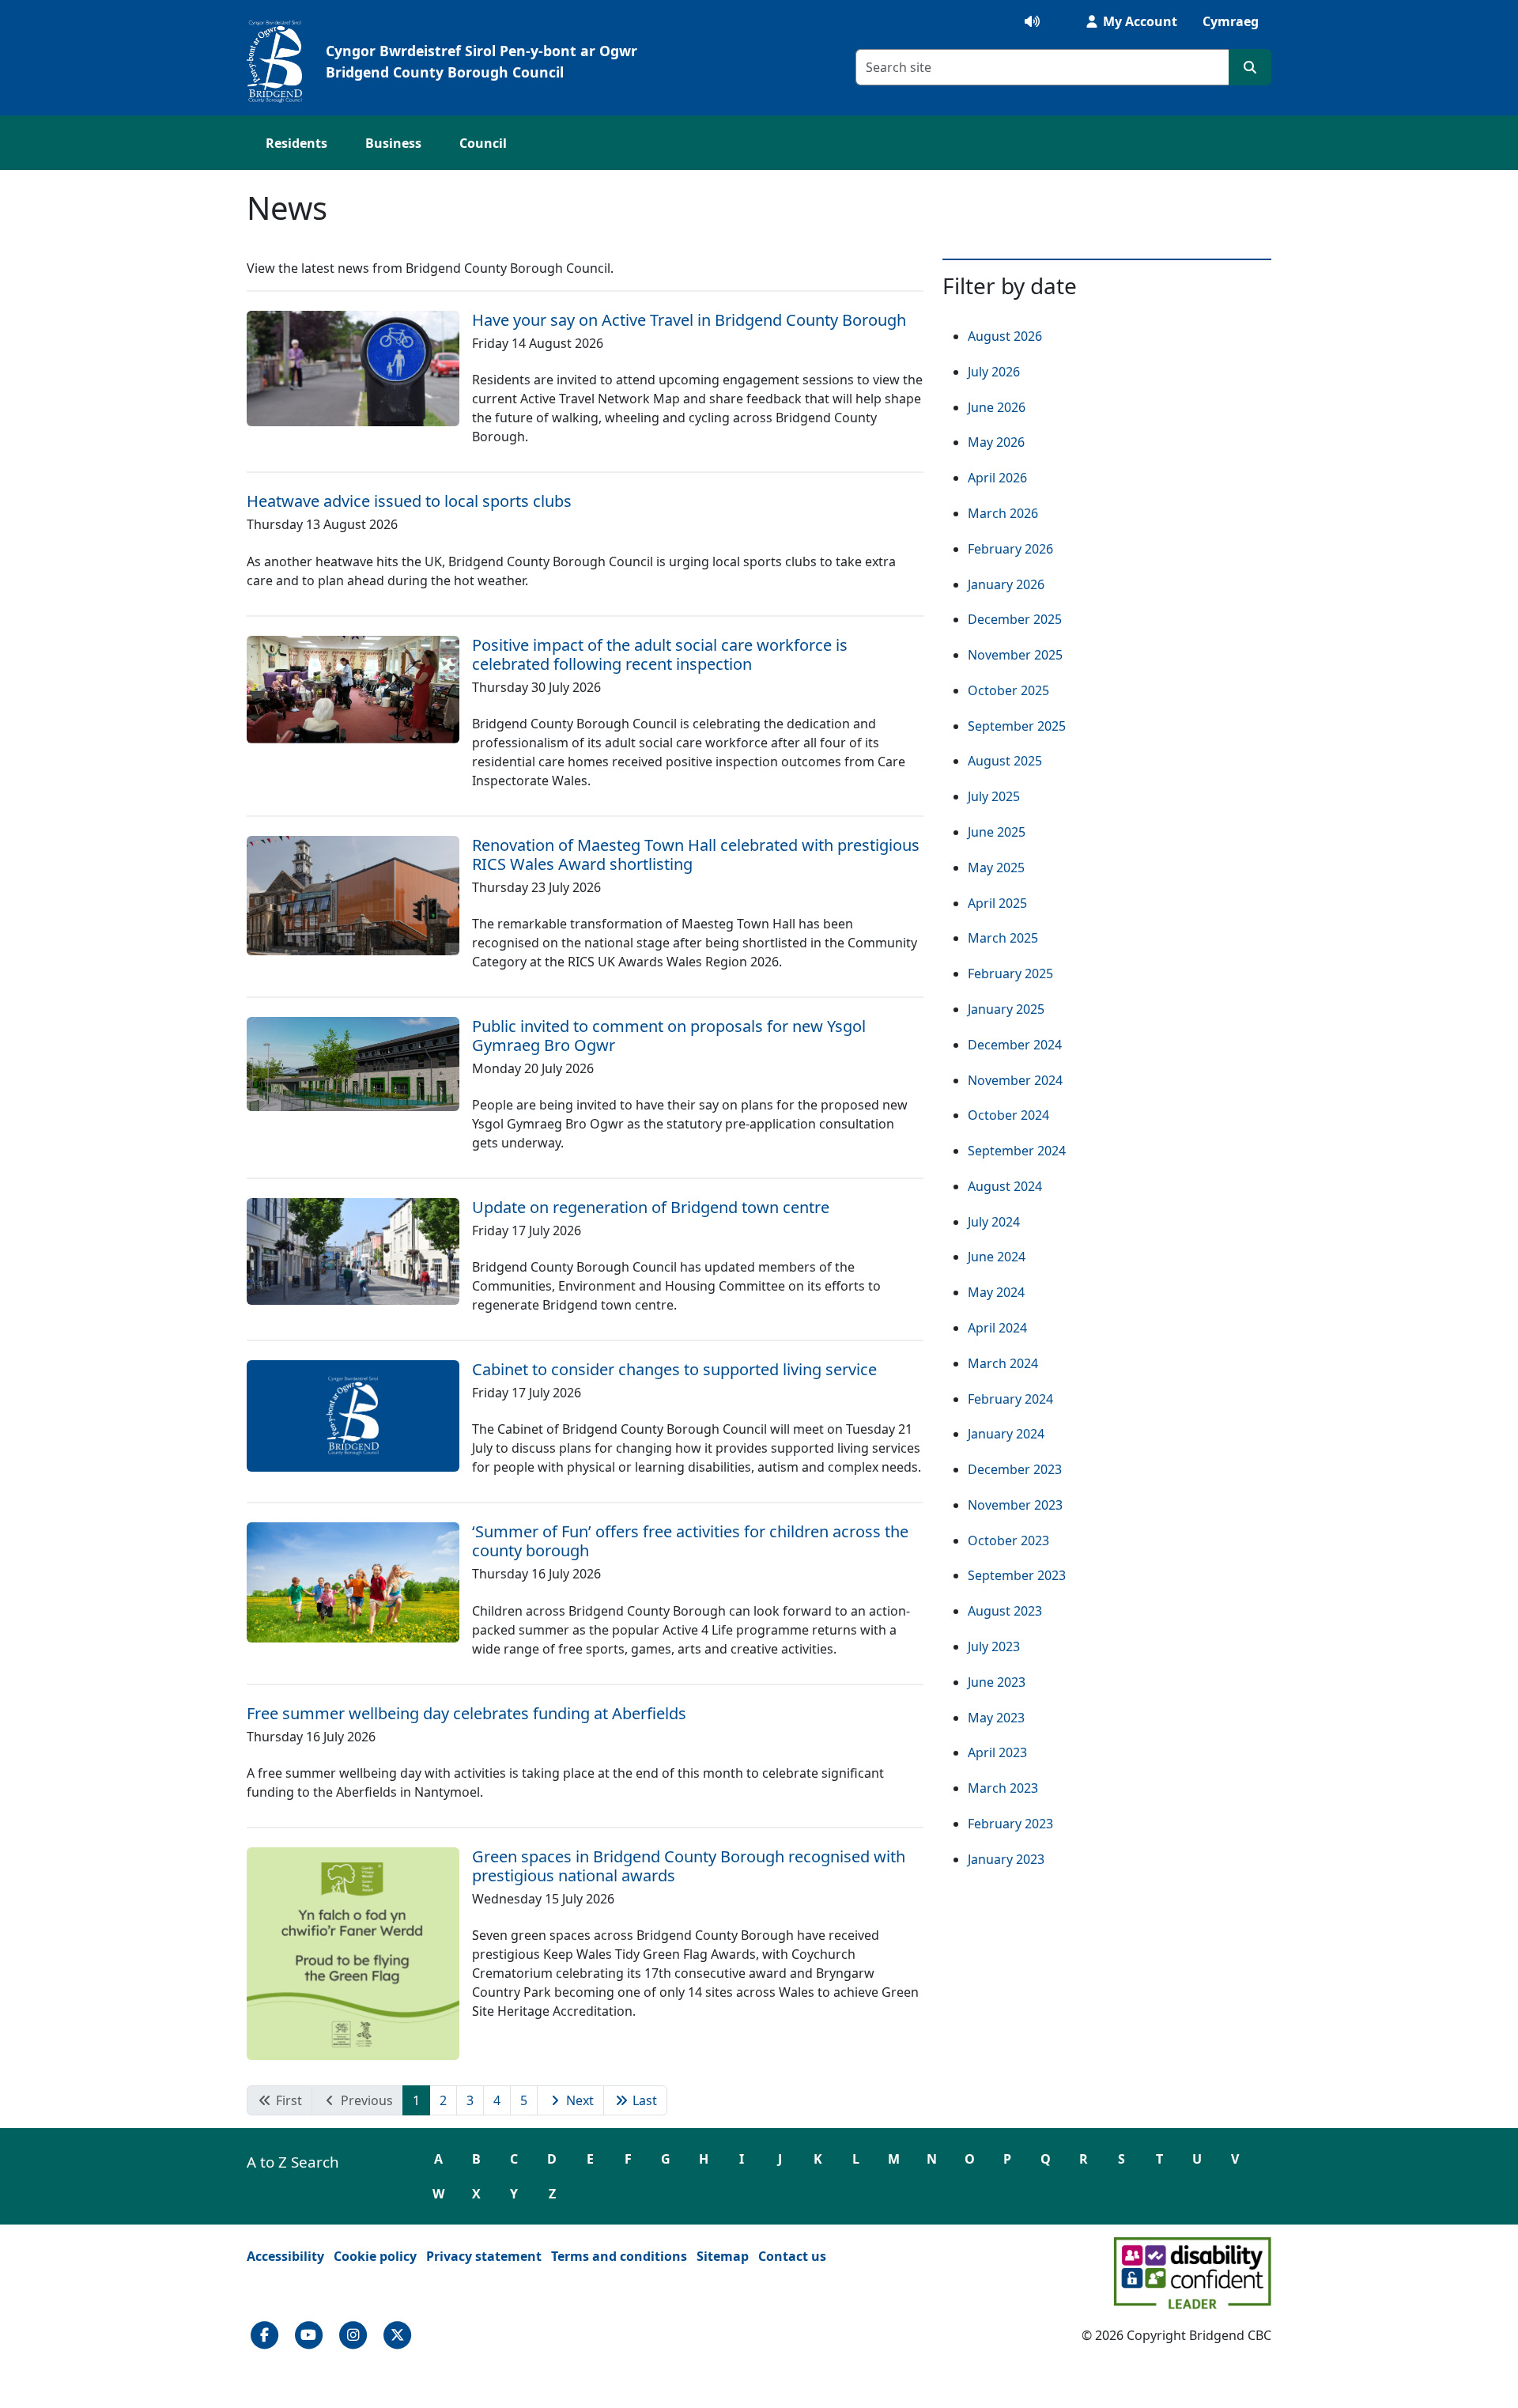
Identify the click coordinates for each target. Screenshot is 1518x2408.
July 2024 (994, 1222)
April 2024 (997, 1328)
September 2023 (1017, 1575)
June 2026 (997, 407)
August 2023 (1005, 1611)
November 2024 (1015, 1080)
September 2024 (1017, 1151)
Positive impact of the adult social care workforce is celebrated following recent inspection (660, 654)
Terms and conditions (619, 2256)
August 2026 (1005, 336)
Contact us (792, 2256)
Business (393, 143)
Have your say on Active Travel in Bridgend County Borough (689, 320)
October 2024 (1008, 1115)
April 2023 (997, 1752)
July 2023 (994, 1646)
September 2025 (1017, 726)
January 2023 (1006, 1859)
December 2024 (1015, 1045)
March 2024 (1003, 1363)
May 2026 (996, 442)
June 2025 (997, 832)
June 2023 (997, 1682)
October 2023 (1008, 1540)
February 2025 (1010, 973)
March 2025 (1003, 938)
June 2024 (997, 1257)
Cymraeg (1231, 21)
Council (483, 143)
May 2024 (996, 1292)
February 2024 (1010, 1399)
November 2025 (1015, 655)
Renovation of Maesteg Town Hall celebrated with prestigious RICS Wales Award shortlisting (696, 854)
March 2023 (1003, 1788)
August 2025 (1005, 761)
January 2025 (1006, 1009)
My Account (1138, 21)
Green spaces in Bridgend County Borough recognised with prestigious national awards (689, 1866)
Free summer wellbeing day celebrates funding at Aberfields (466, 1713)
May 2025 (996, 868)
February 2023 (1010, 1824)
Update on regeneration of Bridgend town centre (651, 1207)
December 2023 (1015, 1469)
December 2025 (1015, 619)
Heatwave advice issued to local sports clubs (409, 501)
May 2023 (996, 1718)
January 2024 (1006, 1434)
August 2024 (1005, 1186)
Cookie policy (375, 2256)
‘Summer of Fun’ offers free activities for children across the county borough (690, 1541)
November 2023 (1015, 1505)
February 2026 (1010, 549)
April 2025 (997, 903)
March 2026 (1003, 513)
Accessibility (285, 2256)
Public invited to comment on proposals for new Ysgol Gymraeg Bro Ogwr (669, 1036)
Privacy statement (484, 2256)
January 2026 (1006, 584)
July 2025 (994, 796)
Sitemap (723, 2256)
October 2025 (1008, 690)
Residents (296, 143)
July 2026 (994, 372)
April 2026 (997, 478)
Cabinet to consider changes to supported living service (674, 1369)
